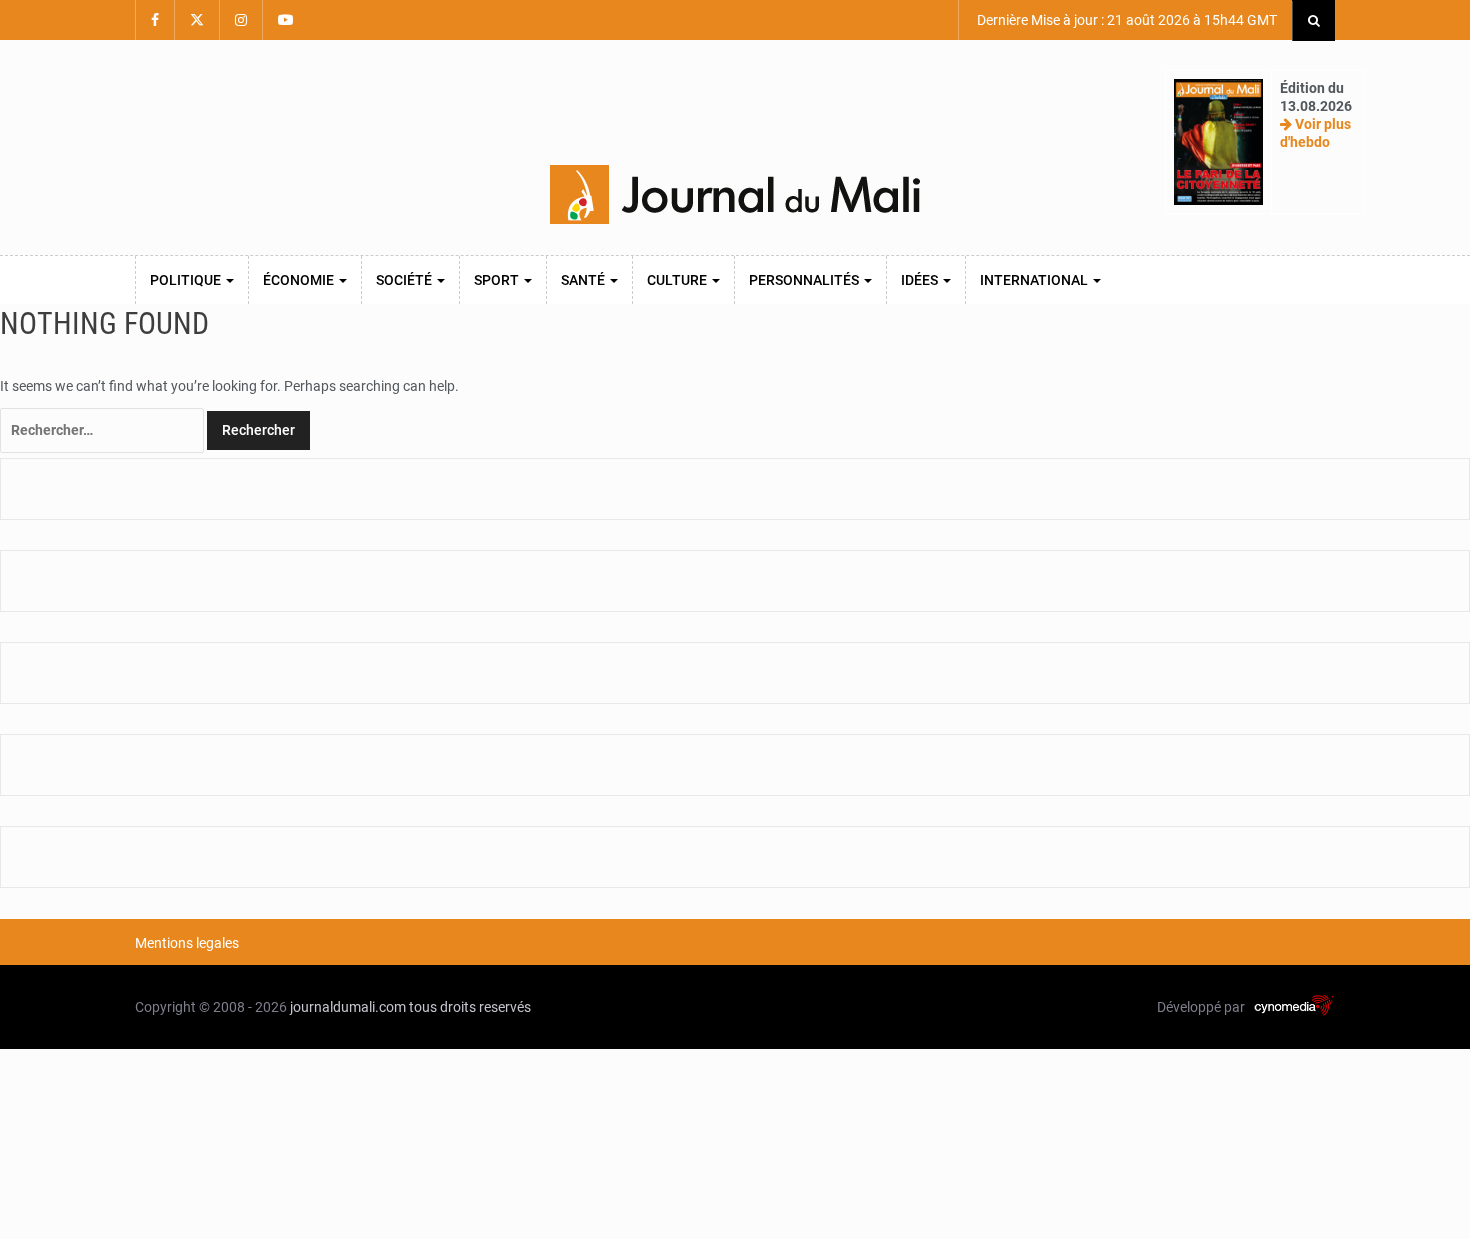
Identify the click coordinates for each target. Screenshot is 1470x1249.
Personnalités (805, 280)
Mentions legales (187, 943)
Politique (187, 280)
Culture (678, 280)
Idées (921, 280)
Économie (300, 280)
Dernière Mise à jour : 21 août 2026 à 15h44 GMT (1125, 20)
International (1035, 280)
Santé (584, 280)
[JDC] (735, 195)
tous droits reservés (470, 1007)
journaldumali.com (348, 1007)
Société (405, 280)
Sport (498, 280)
